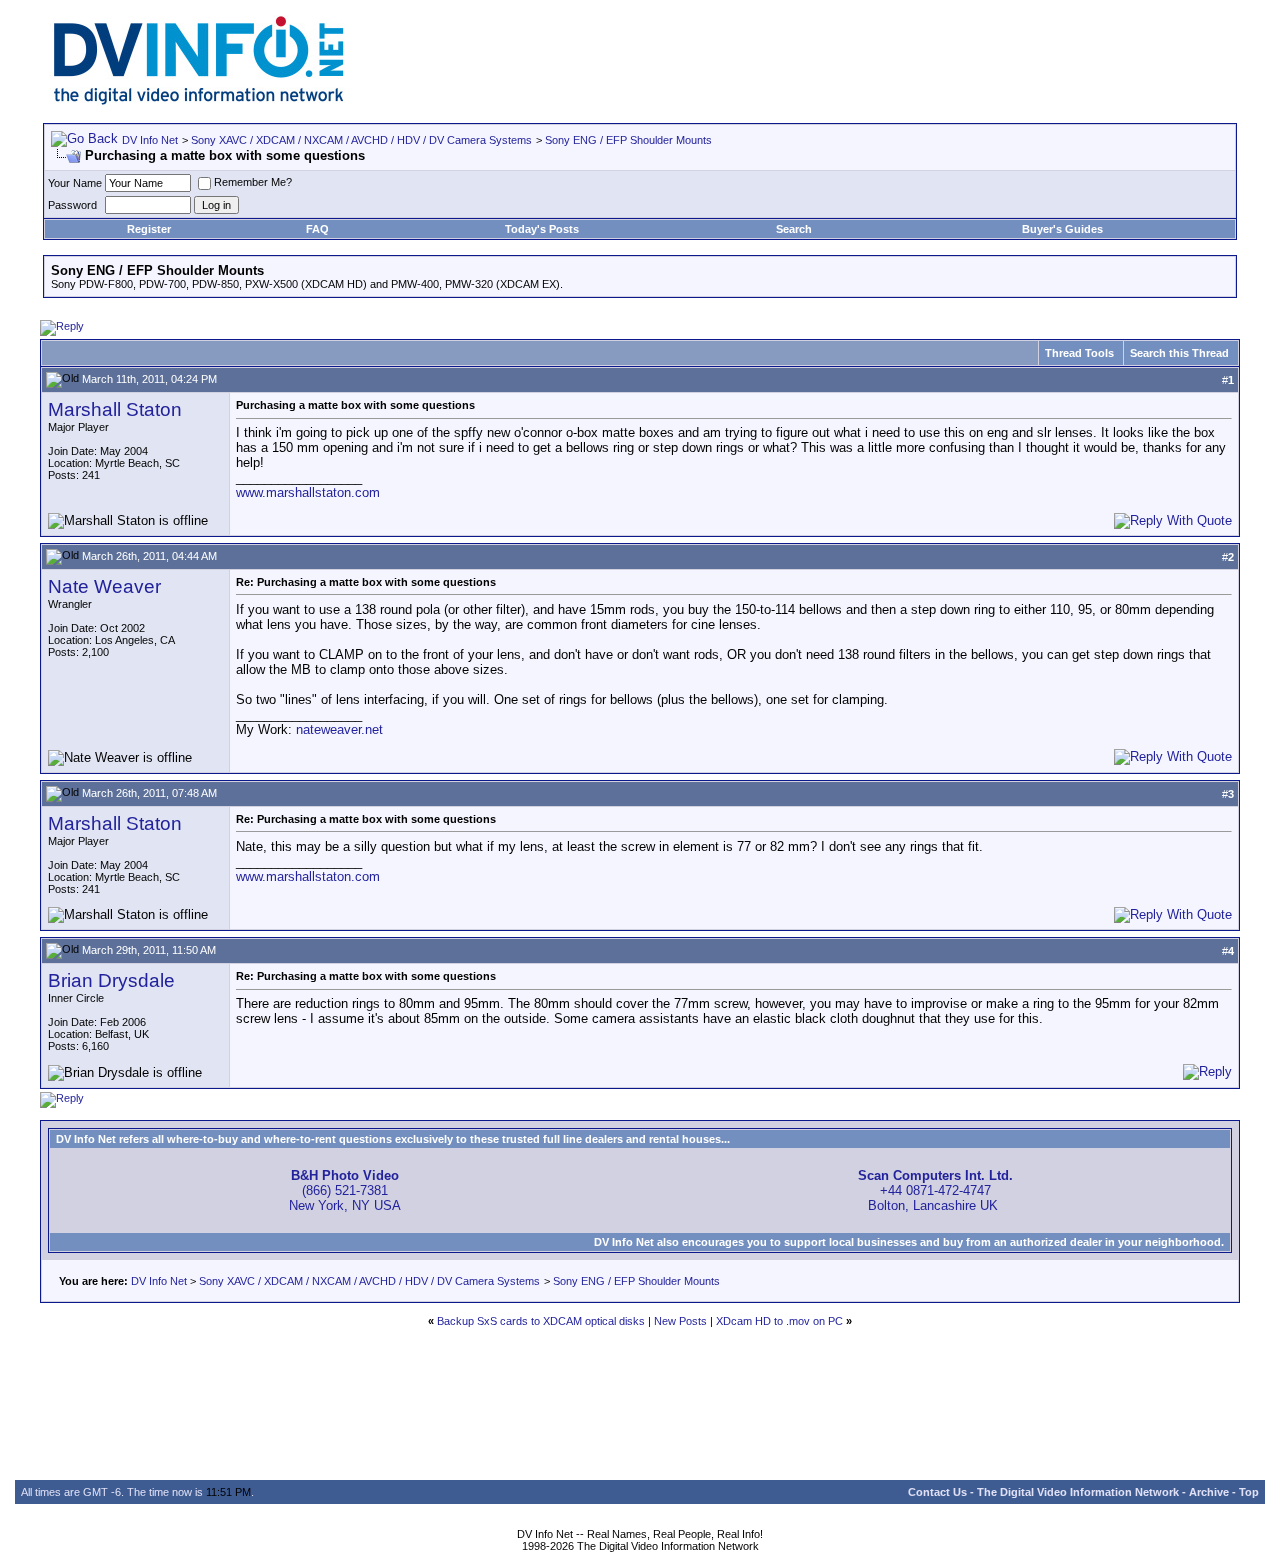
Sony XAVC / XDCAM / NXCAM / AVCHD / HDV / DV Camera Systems (361, 140)
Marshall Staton (115, 409)
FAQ (317, 229)
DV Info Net (150, 140)
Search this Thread (1179, 353)
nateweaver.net (339, 729)
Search (794, 229)
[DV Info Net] (199, 100)
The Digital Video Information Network (1078, 1492)
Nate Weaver (104, 586)
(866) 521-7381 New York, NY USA (345, 1190)
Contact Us (937, 1492)
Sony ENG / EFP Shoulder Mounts (628, 140)
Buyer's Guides (1062, 229)
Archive (1209, 1492)
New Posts (680, 1321)
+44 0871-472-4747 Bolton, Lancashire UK (935, 1190)
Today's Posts (542, 229)
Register (149, 229)
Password (72, 205)
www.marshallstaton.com (308, 492)
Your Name (75, 183)
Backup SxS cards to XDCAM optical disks (541, 1321)
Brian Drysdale (111, 980)
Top (1249, 1492)
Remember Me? (253, 182)
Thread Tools (1079, 353)
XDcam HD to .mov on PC (779, 1321)
